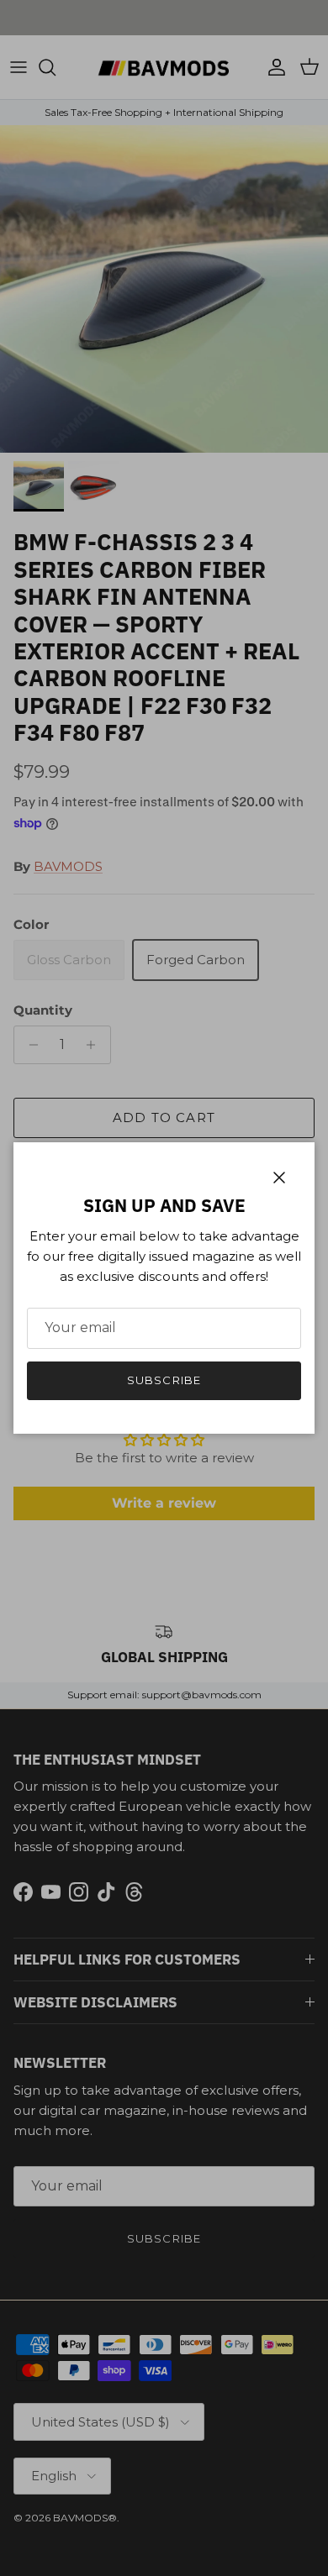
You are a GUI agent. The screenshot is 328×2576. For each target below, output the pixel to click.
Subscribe (164, 1380)
